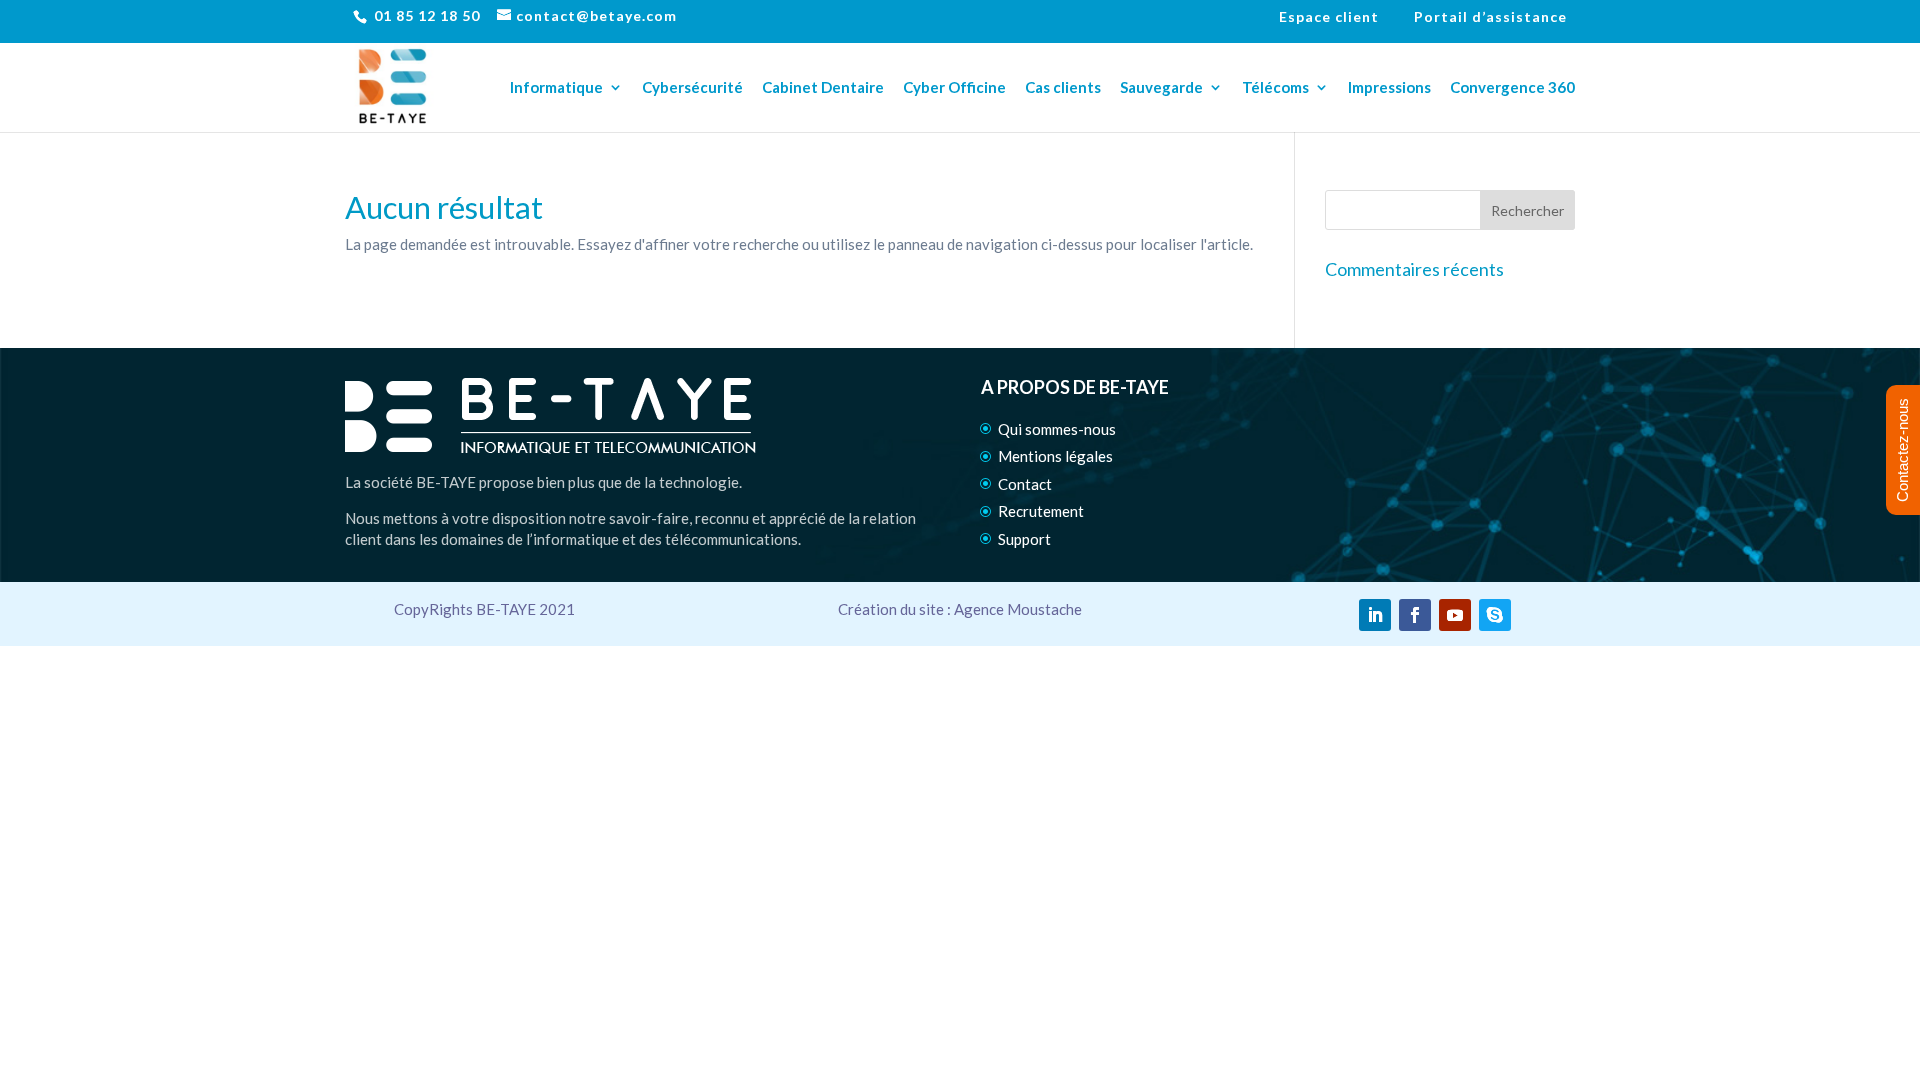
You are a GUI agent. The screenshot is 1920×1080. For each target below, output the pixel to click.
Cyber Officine (954, 88)
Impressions (1389, 88)
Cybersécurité (692, 88)
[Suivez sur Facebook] (1415, 615)
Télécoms (1275, 88)
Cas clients (1063, 88)
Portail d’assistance (1490, 17)
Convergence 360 (1512, 88)
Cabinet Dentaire (823, 88)
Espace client (1329, 17)
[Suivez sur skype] (1495, 615)
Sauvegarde (1161, 88)
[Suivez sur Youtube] (1455, 615)
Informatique (556, 88)
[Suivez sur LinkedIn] (1375, 615)
